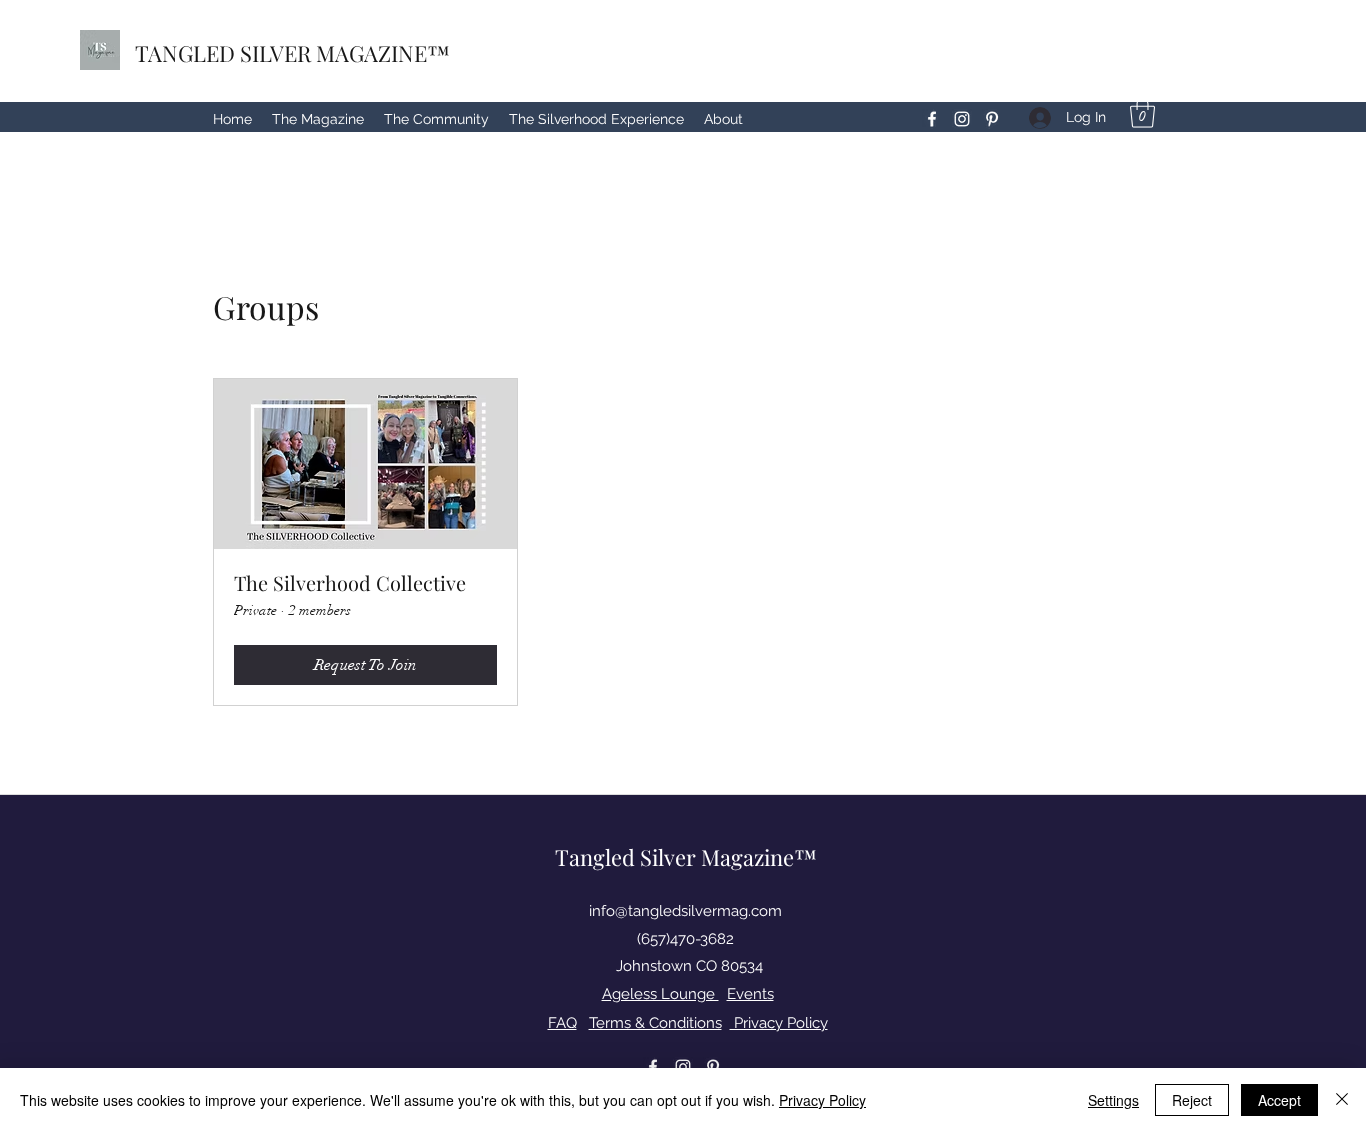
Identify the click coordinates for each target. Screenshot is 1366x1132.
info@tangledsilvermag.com (685, 911)
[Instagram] (962, 119)
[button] (1142, 113)
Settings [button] (1113, 1100)
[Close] (1342, 1100)
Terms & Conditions (655, 1023)
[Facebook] (932, 119)
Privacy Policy (779, 1023)
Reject (1192, 1100)
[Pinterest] (992, 119)
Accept (1279, 1100)
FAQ (562, 1023)
